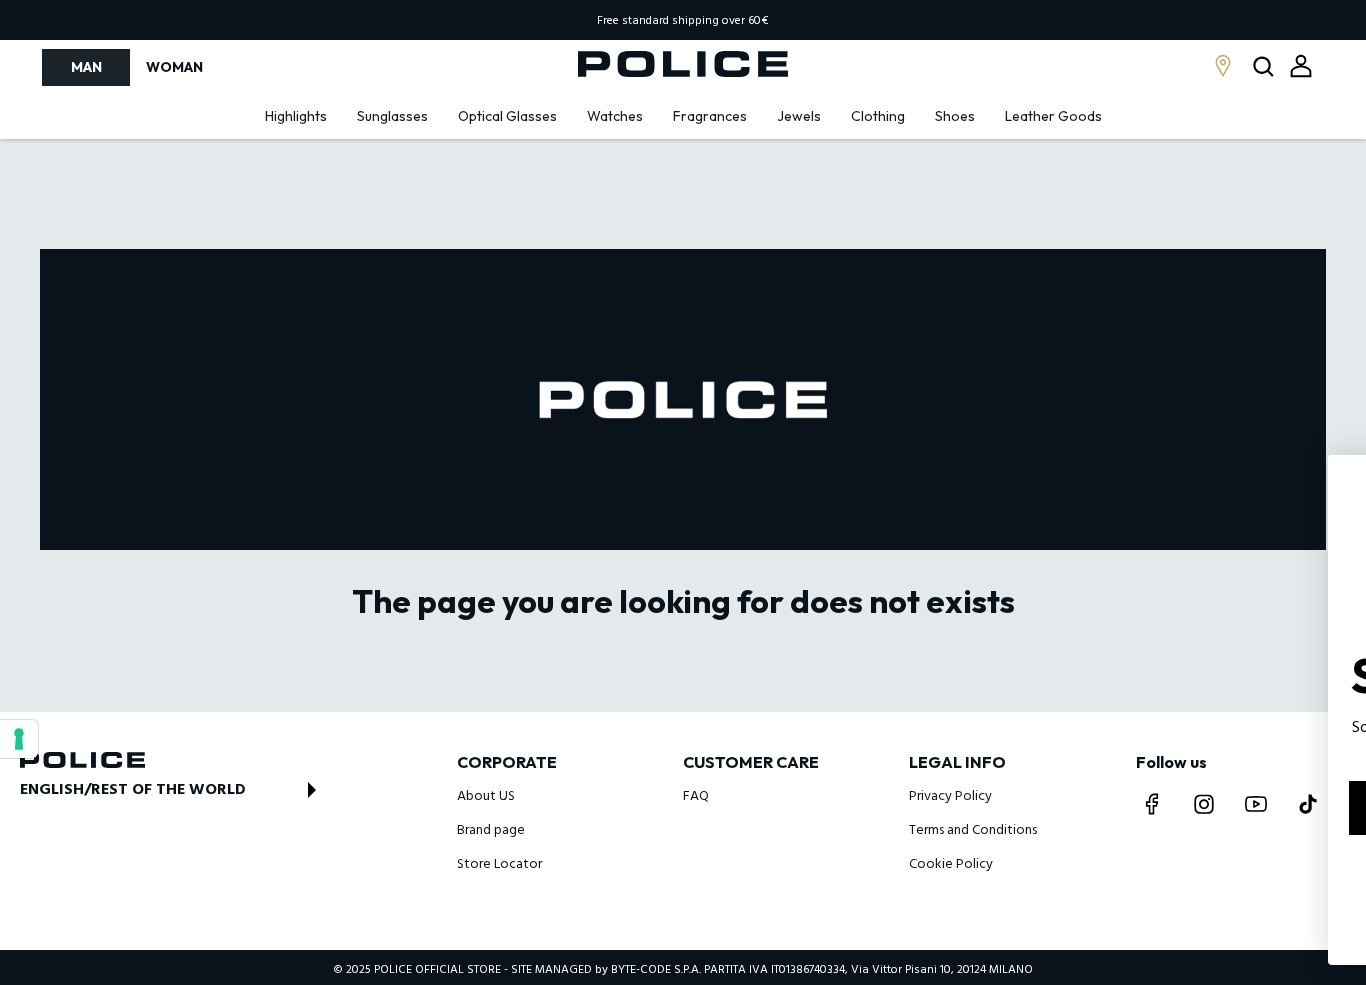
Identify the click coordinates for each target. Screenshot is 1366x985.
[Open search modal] (1265, 67)
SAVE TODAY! (1187, 808)
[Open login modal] (1301, 66)
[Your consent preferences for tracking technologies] (19, 739)
